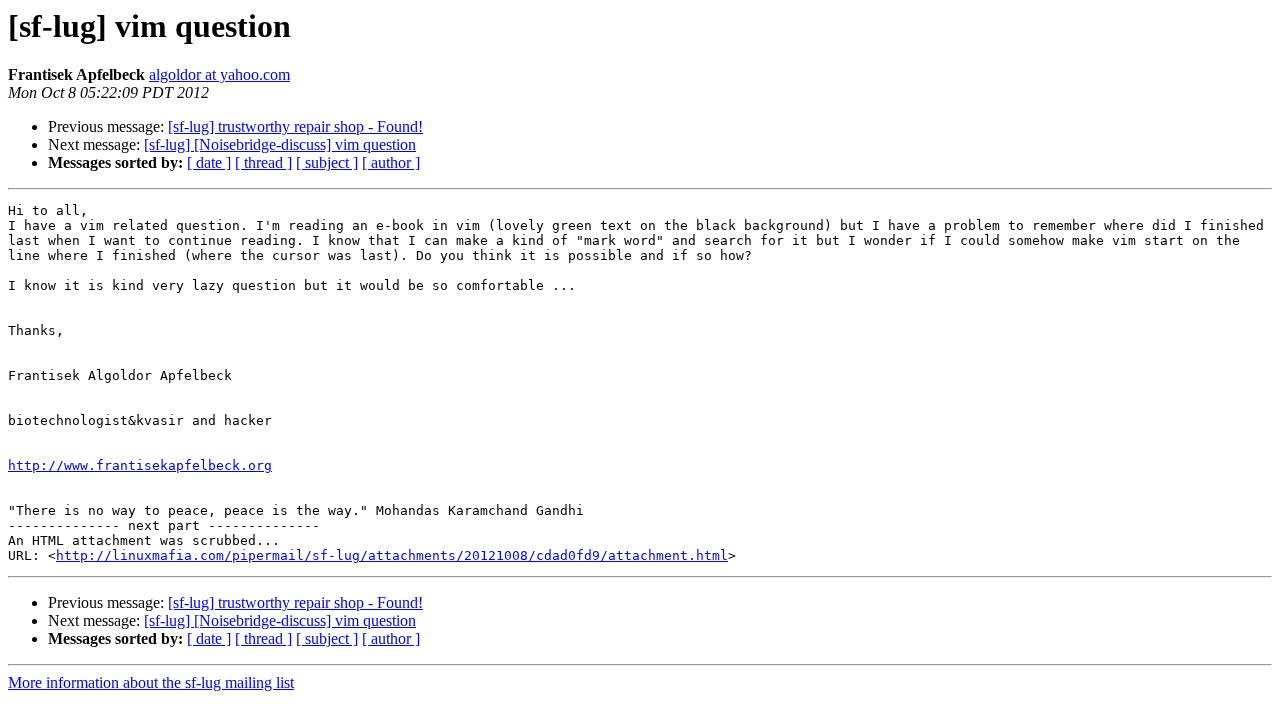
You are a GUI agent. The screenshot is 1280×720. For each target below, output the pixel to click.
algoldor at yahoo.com (219, 74)
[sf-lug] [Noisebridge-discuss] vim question (280, 144)
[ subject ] (327, 162)
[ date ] (209, 162)
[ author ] (391, 162)
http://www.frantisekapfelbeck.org (140, 465)
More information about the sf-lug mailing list (151, 682)
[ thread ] (263, 162)
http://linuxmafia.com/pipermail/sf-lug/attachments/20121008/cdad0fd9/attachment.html (392, 555)
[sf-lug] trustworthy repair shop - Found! (295, 126)
